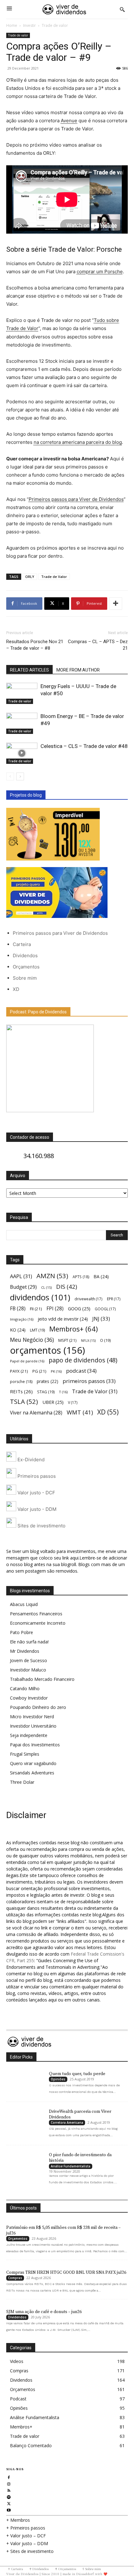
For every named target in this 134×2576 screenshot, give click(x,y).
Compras (15, 2278)
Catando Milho (25, 1688)
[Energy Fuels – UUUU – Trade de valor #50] (22, 694)
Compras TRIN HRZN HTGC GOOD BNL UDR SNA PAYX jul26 (66, 2273)
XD (16, 989)
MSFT (67, 1340)
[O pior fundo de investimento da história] (24, 2161)
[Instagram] (9, 2483)
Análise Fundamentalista (71, 2166)
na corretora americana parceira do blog (78, 442)
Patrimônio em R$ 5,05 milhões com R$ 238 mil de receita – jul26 (63, 2230)
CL (46, 1288)
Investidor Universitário (33, 1726)
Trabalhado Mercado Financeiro (42, 1679)
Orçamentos (26, 967)
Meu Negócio (32, 1340)
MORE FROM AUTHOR (78, 670)
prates (48, 1381)
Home (12, 25)
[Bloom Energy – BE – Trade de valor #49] (22, 723)
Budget (23, 1287)
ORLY (30, 577)
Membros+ (74, 1329)
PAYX (19, 1371)
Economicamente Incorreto (38, 1623)
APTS (81, 1277)
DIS (67, 1286)
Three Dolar (22, 1782)
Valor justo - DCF (36, 1493)
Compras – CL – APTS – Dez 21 (98, 645)
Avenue (69, 121)
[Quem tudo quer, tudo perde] (24, 2080)
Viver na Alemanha (36, 1413)
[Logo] (65, 9)
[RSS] (9, 2490)
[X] (9, 2503)
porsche (21, 1382)
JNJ (101, 1319)
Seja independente (29, 1735)
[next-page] (20, 776)
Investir (29, 25)
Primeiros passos (36, 1476)
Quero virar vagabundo (33, 1763)
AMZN (52, 1276)
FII (36, 1309)
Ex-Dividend (30, 1460)
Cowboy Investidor (29, 1698)
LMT (37, 1330)
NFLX (88, 1341)
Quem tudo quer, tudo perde (77, 2074)
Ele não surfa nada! (29, 1642)
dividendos (40, 1297)
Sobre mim (25, 978)
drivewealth (89, 1299)
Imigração (22, 1319)
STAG (46, 1392)
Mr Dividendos (25, 1651)
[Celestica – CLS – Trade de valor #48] (22, 753)
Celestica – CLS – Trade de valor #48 (84, 746)
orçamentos (48, 1350)
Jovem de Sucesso (29, 1660)
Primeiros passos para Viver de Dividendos (76, 499)
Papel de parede (27, 1361)
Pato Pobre (22, 1632)
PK (56, 1371)
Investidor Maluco (28, 1670)
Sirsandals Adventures (32, 1773)
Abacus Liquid (24, 1604)
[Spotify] (9, 2496)
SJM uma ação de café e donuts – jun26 (44, 2312)
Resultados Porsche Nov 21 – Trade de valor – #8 (35, 645)
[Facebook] (9, 2477)
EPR (114, 1299)
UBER (53, 1402)
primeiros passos (89, 1381)
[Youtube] (9, 2509)
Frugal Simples (25, 1754)
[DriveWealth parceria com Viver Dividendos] (24, 2118)
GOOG (79, 1308)
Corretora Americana (67, 2122)
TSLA (24, 1402)
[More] (116, 604)
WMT (80, 1412)
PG (39, 1371)
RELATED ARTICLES (29, 670)
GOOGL (105, 1309)
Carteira (22, 944)
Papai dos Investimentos (35, 1745)
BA (101, 1276)
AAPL (21, 1276)
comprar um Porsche (100, 272)
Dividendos (25, 956)
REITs (21, 1391)
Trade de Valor (54, 577)
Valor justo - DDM (36, 1509)
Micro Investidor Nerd (32, 1717)
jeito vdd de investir (63, 1319)
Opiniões (58, 2079)
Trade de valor (55, 25)
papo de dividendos (83, 1360)
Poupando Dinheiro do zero (38, 1707)
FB (18, 1309)
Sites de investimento (41, 1526)
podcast (81, 1371)
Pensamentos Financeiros (36, 1614)
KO (18, 1330)
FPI (55, 1309)
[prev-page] (10, 776)
